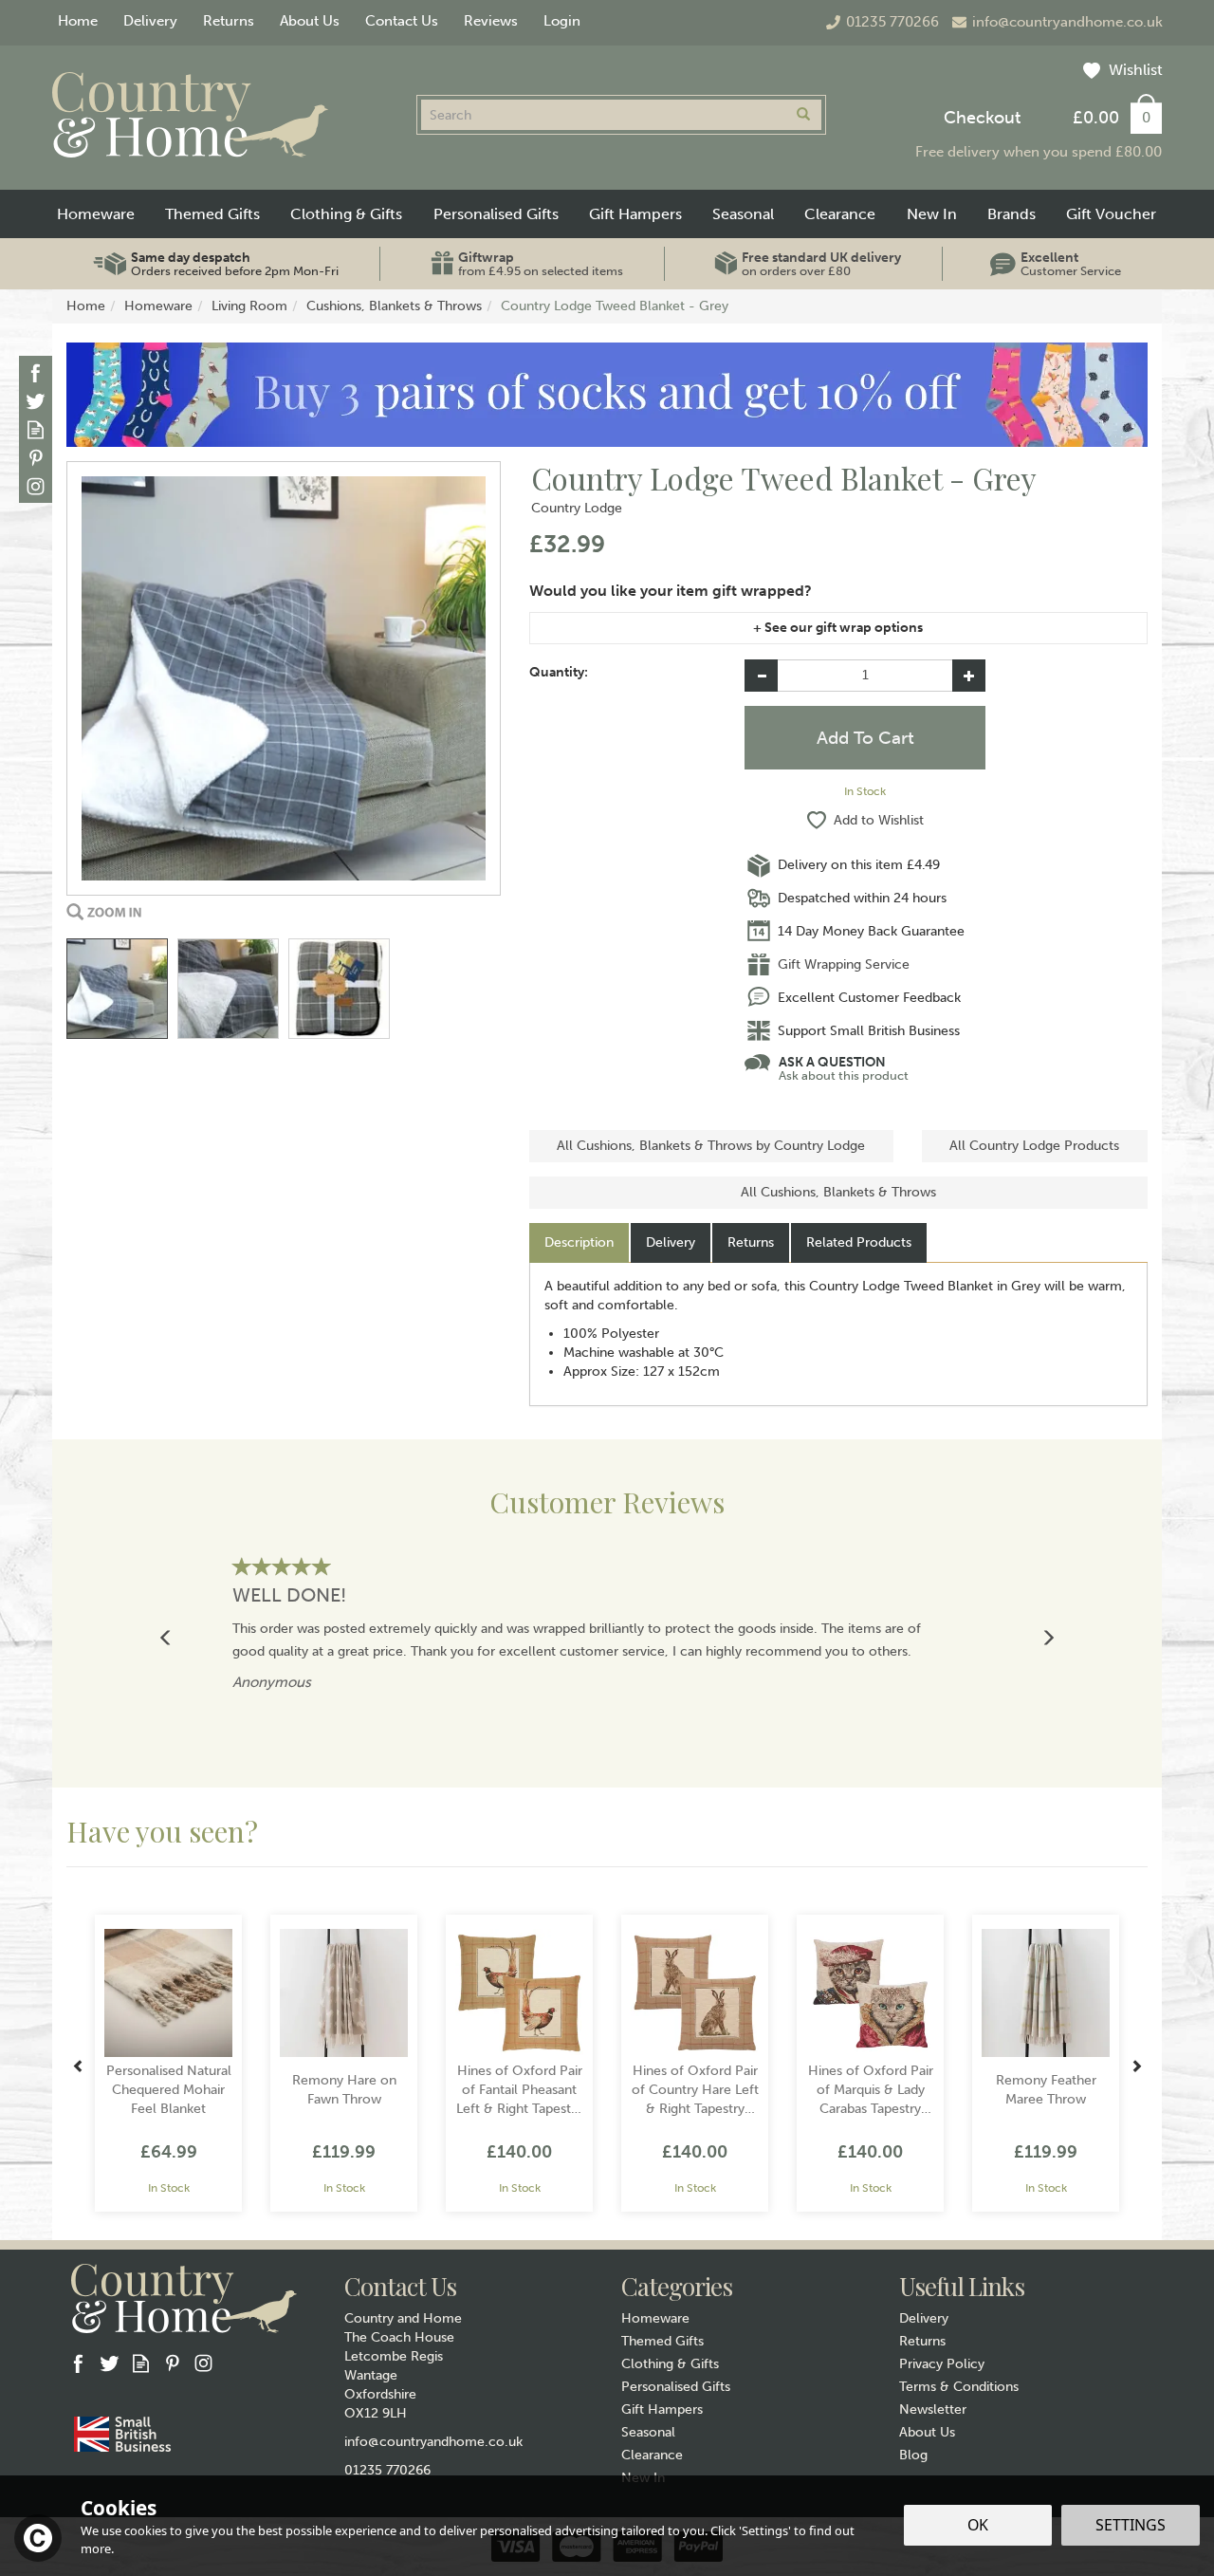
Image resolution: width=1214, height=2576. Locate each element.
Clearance (652, 2455)
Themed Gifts (662, 2341)
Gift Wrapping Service (844, 964)
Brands (1012, 214)
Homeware (655, 2318)
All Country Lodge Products (1034, 1146)
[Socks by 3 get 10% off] (607, 394)
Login (562, 21)
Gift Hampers (662, 2409)
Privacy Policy (942, 2364)
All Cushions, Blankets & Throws (838, 1192)
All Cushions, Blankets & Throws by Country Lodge (711, 1146)
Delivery (671, 1242)
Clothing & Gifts (670, 2364)
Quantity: (559, 672)
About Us (927, 2432)
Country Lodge (577, 508)
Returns (751, 1242)
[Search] (803, 115)
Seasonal (648, 2432)
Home (78, 21)
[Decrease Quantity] (761, 676)
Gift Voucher (1111, 214)
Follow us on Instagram (36, 486)
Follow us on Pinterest (36, 458)
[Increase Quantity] (969, 676)
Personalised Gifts (676, 2387)
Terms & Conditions (959, 2387)
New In (932, 214)
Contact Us (402, 21)
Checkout (982, 118)
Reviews (491, 21)
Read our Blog (36, 429)
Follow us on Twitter (36, 401)
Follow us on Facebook (36, 372)
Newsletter (933, 2409)
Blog (913, 2455)
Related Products (859, 1242)
